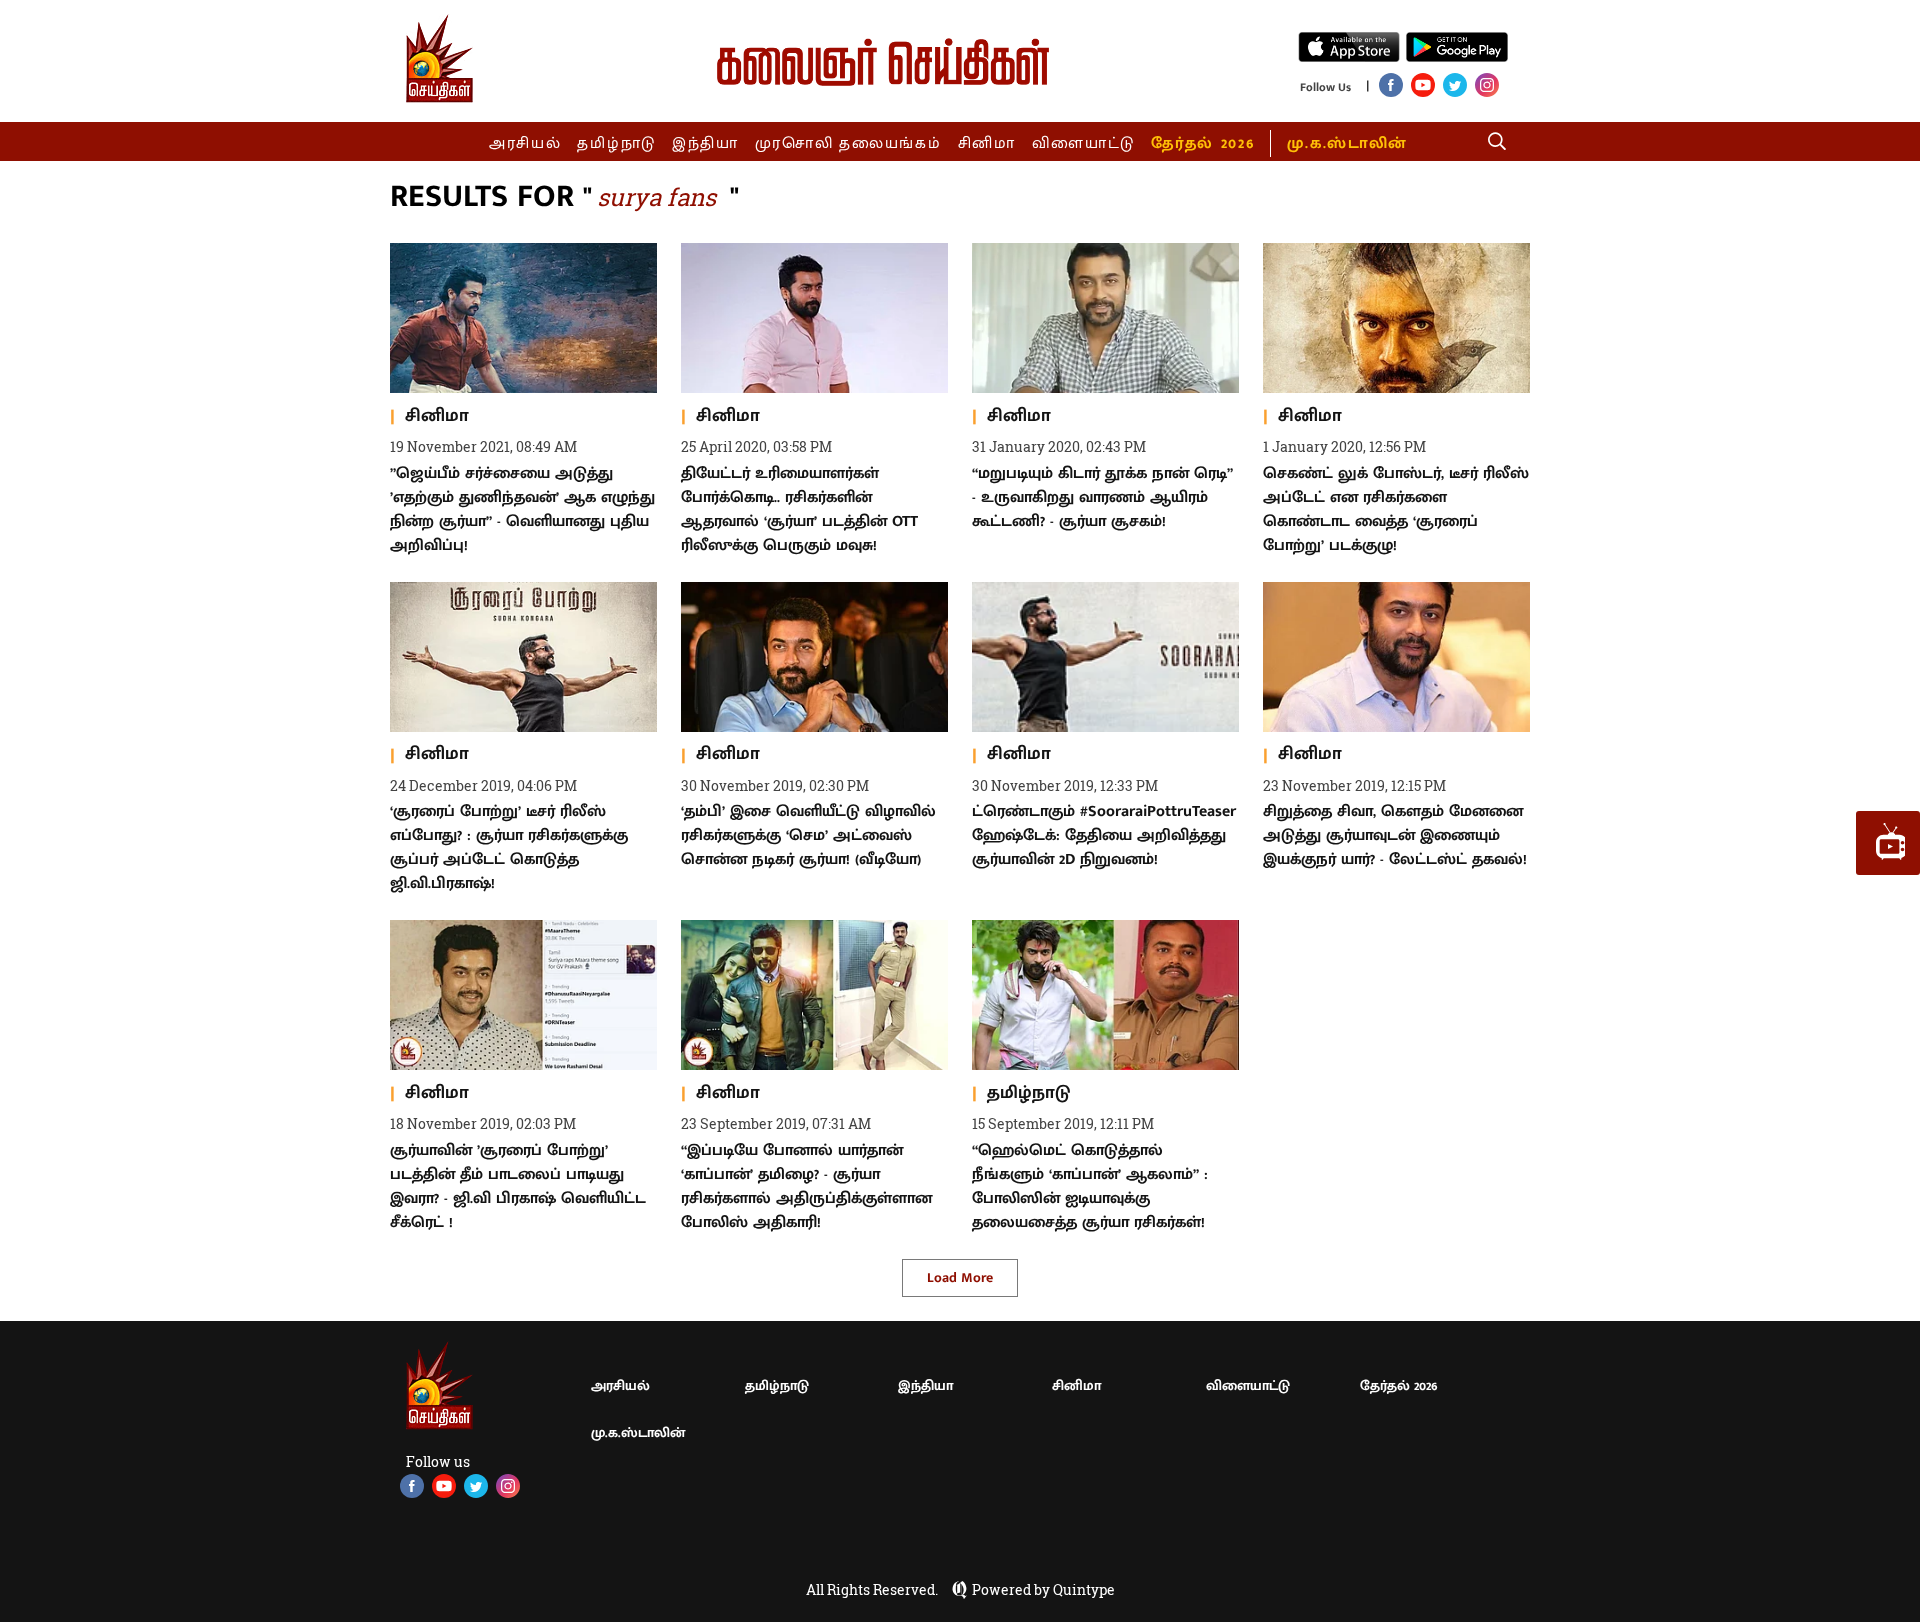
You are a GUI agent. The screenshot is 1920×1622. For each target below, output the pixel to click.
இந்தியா (705, 143)
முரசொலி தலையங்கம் (848, 143)
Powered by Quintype (1043, 1590)
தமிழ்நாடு (616, 143)
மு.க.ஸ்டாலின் (1347, 143)
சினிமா (987, 143)
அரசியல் (525, 143)
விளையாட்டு (1084, 143)
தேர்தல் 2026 (1202, 143)
